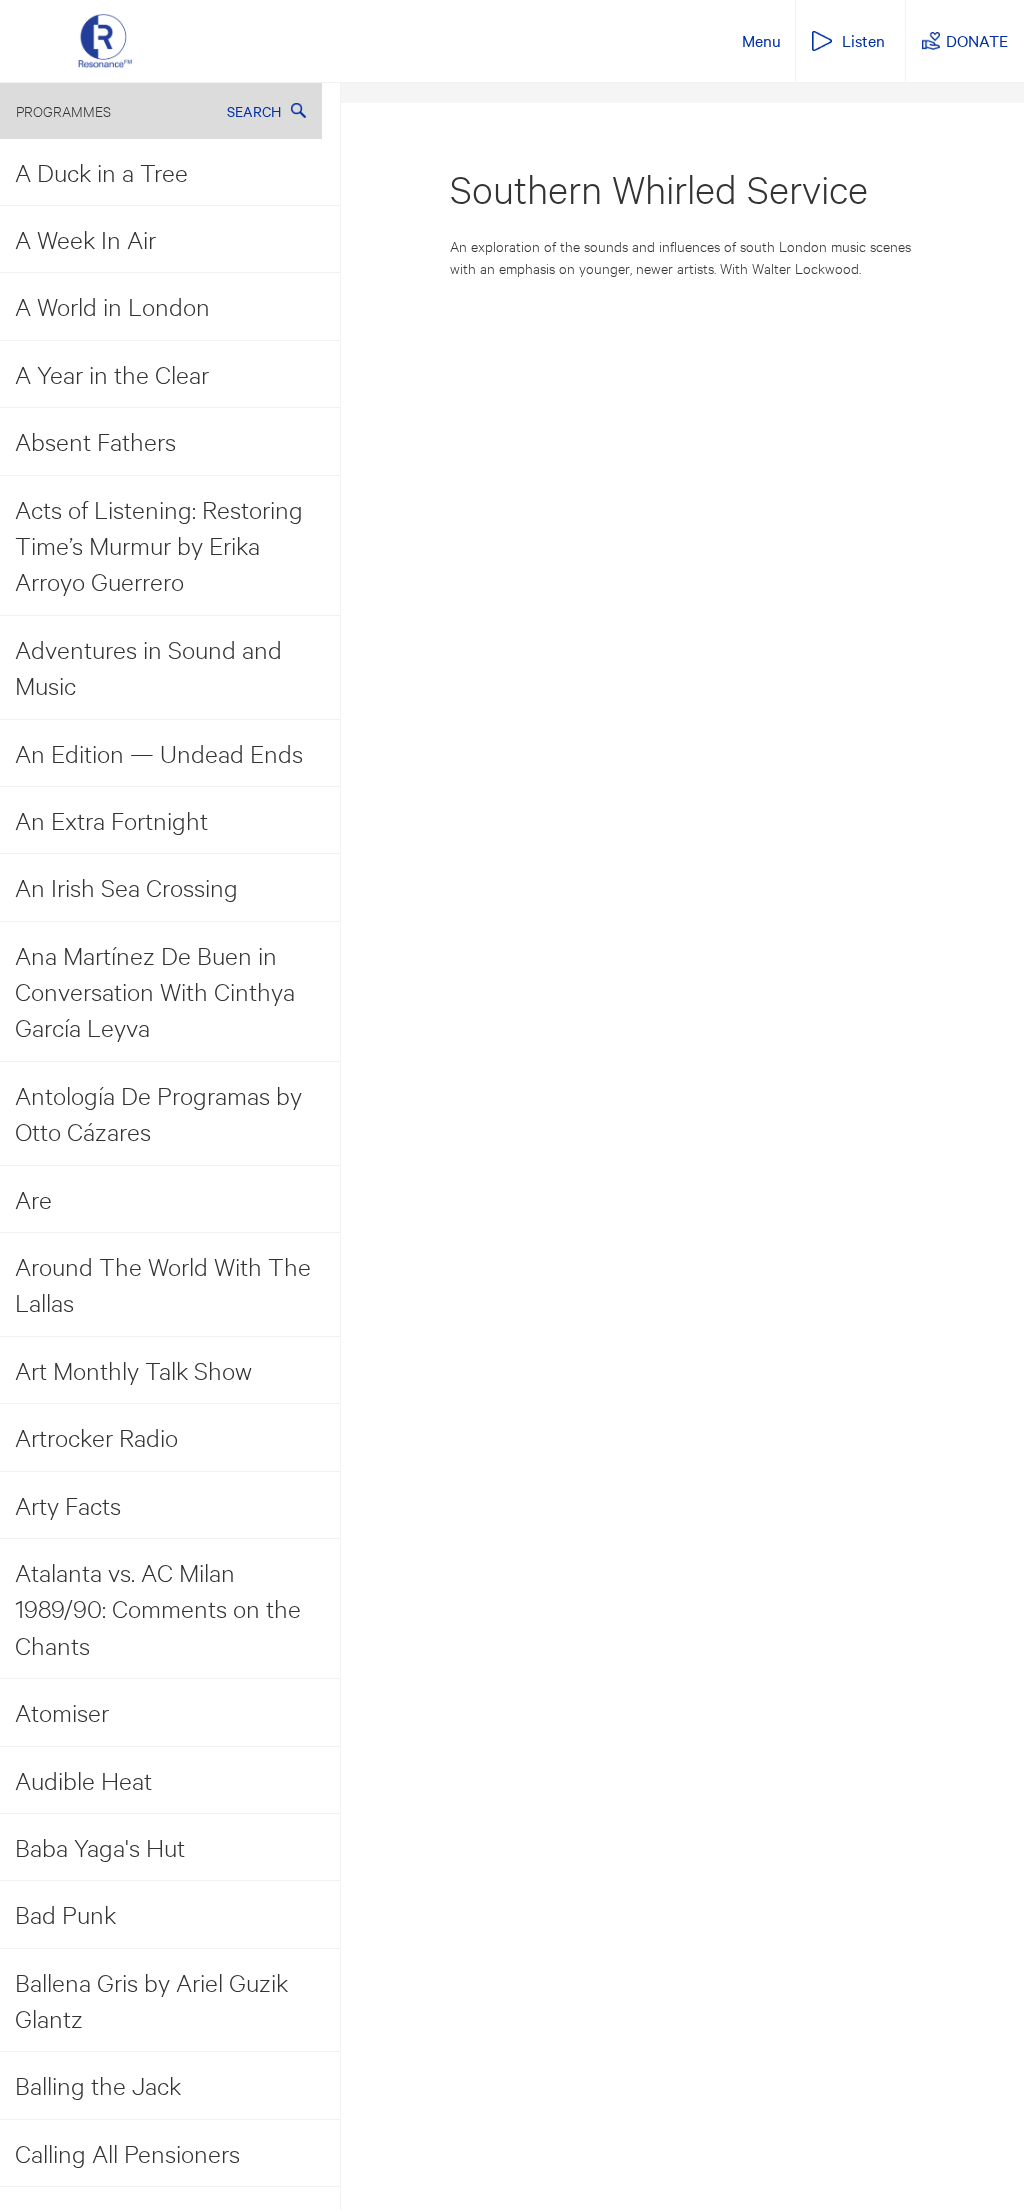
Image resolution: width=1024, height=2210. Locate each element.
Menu (761, 40)
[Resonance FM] (105, 41)
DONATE (977, 40)
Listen (863, 40)
